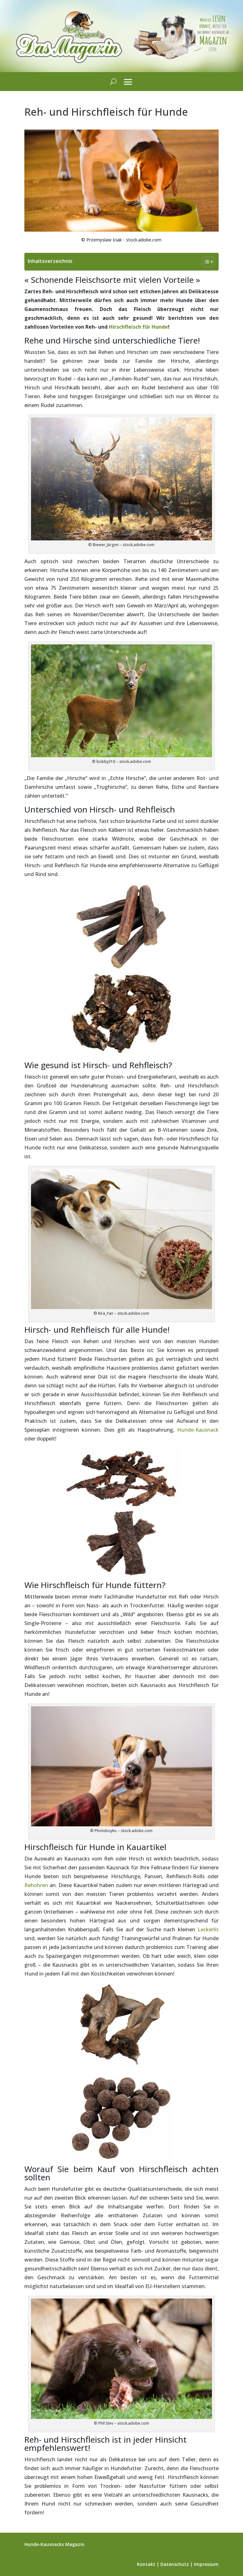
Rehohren (36, 1885)
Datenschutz (175, 2564)
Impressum (206, 2564)
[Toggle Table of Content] (205, 262)
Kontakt (146, 2564)
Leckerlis (208, 1929)
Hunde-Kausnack (198, 1430)
